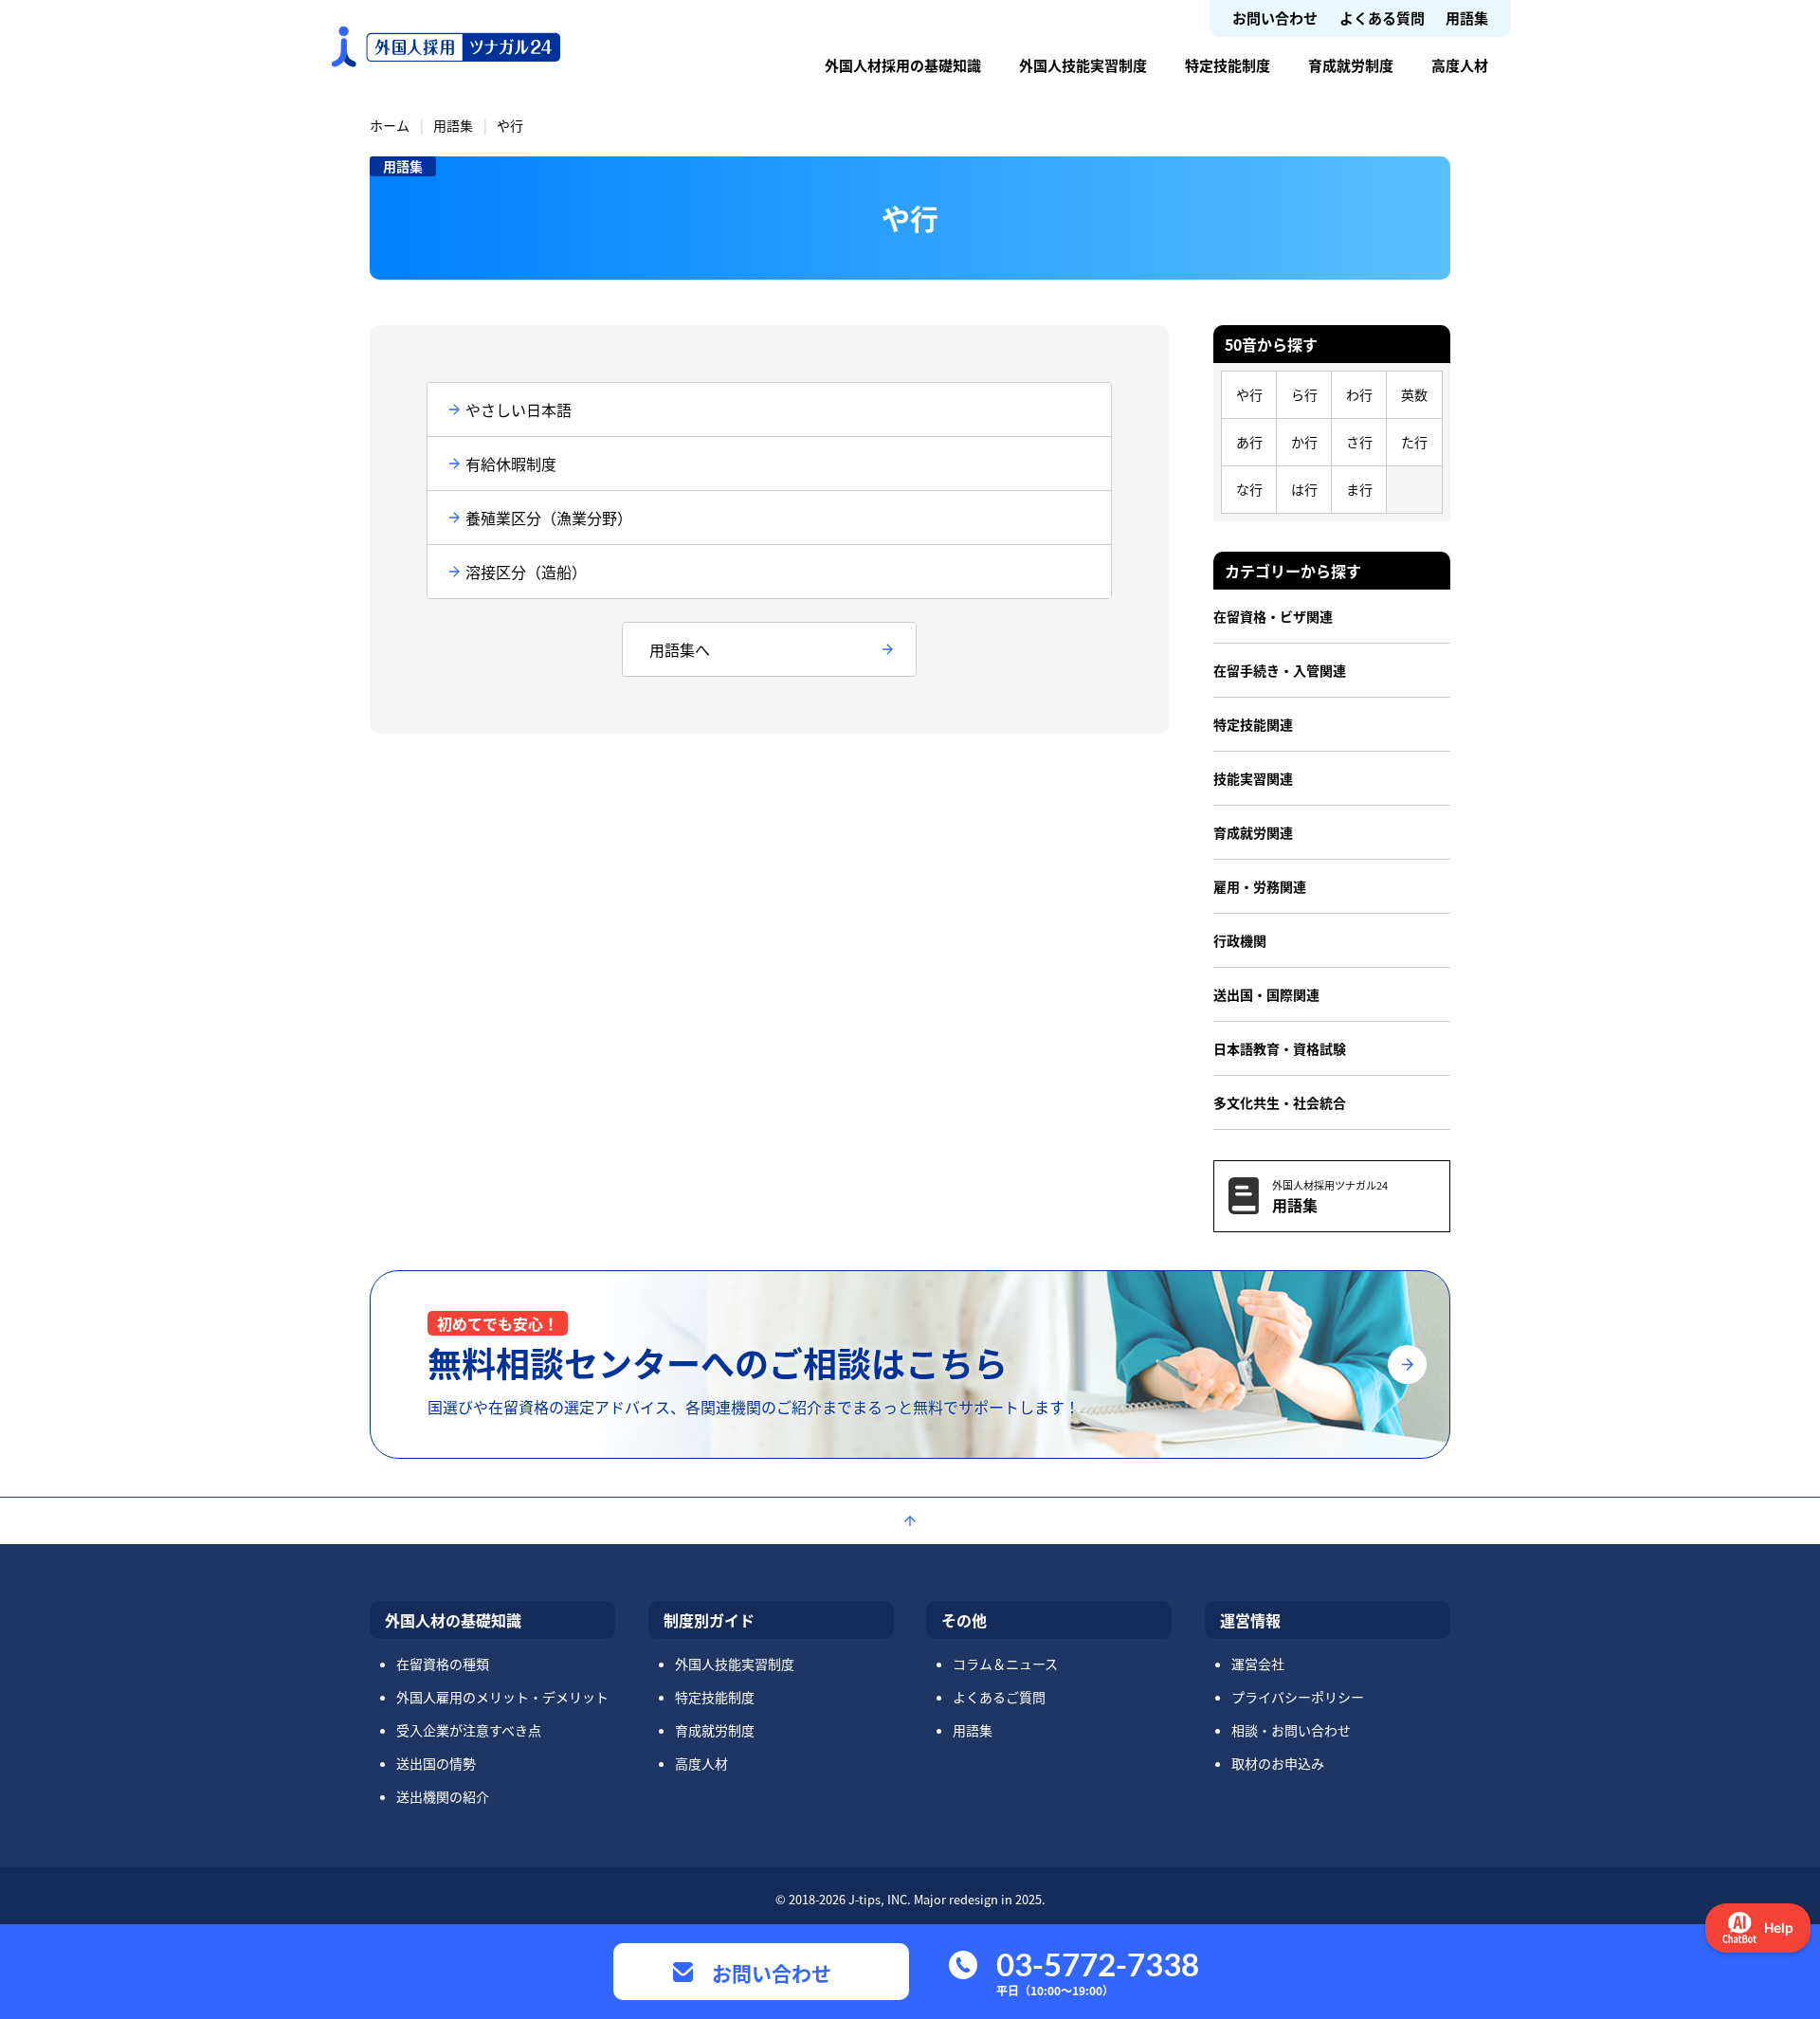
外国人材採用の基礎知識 (903, 65)
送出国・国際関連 (1266, 994)
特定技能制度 (1228, 65)
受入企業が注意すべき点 (469, 1730)
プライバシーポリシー (1298, 1697)
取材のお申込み (1278, 1763)
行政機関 (1240, 940)
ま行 (1359, 489)
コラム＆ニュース (1005, 1664)
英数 (1414, 394)
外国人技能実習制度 (1083, 65)
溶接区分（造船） (526, 572)
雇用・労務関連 (1260, 886)
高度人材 (1460, 65)
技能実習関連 (1253, 778)
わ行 (1359, 394)
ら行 (1304, 394)
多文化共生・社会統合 (1280, 1102)
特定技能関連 (1253, 724)
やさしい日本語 (519, 409)
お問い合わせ (1275, 18)
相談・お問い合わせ (1291, 1730)
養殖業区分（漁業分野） (549, 518)
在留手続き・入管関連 (1280, 670)
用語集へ (680, 649)
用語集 (1467, 18)
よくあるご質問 (999, 1697)
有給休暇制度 (511, 464)
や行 (1249, 394)
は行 (1304, 489)
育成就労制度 (1351, 65)
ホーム (390, 125)
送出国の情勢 (436, 1763)
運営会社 (1258, 1664)
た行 (1414, 442)
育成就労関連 (1253, 832)
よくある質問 (1382, 18)
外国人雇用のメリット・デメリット (502, 1697)
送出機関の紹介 (443, 1796)
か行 (1304, 442)
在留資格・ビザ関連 (1273, 616)
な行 (1249, 489)
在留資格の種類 (443, 1664)
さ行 (1359, 442)
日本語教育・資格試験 (1280, 1048)
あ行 (1249, 442)
